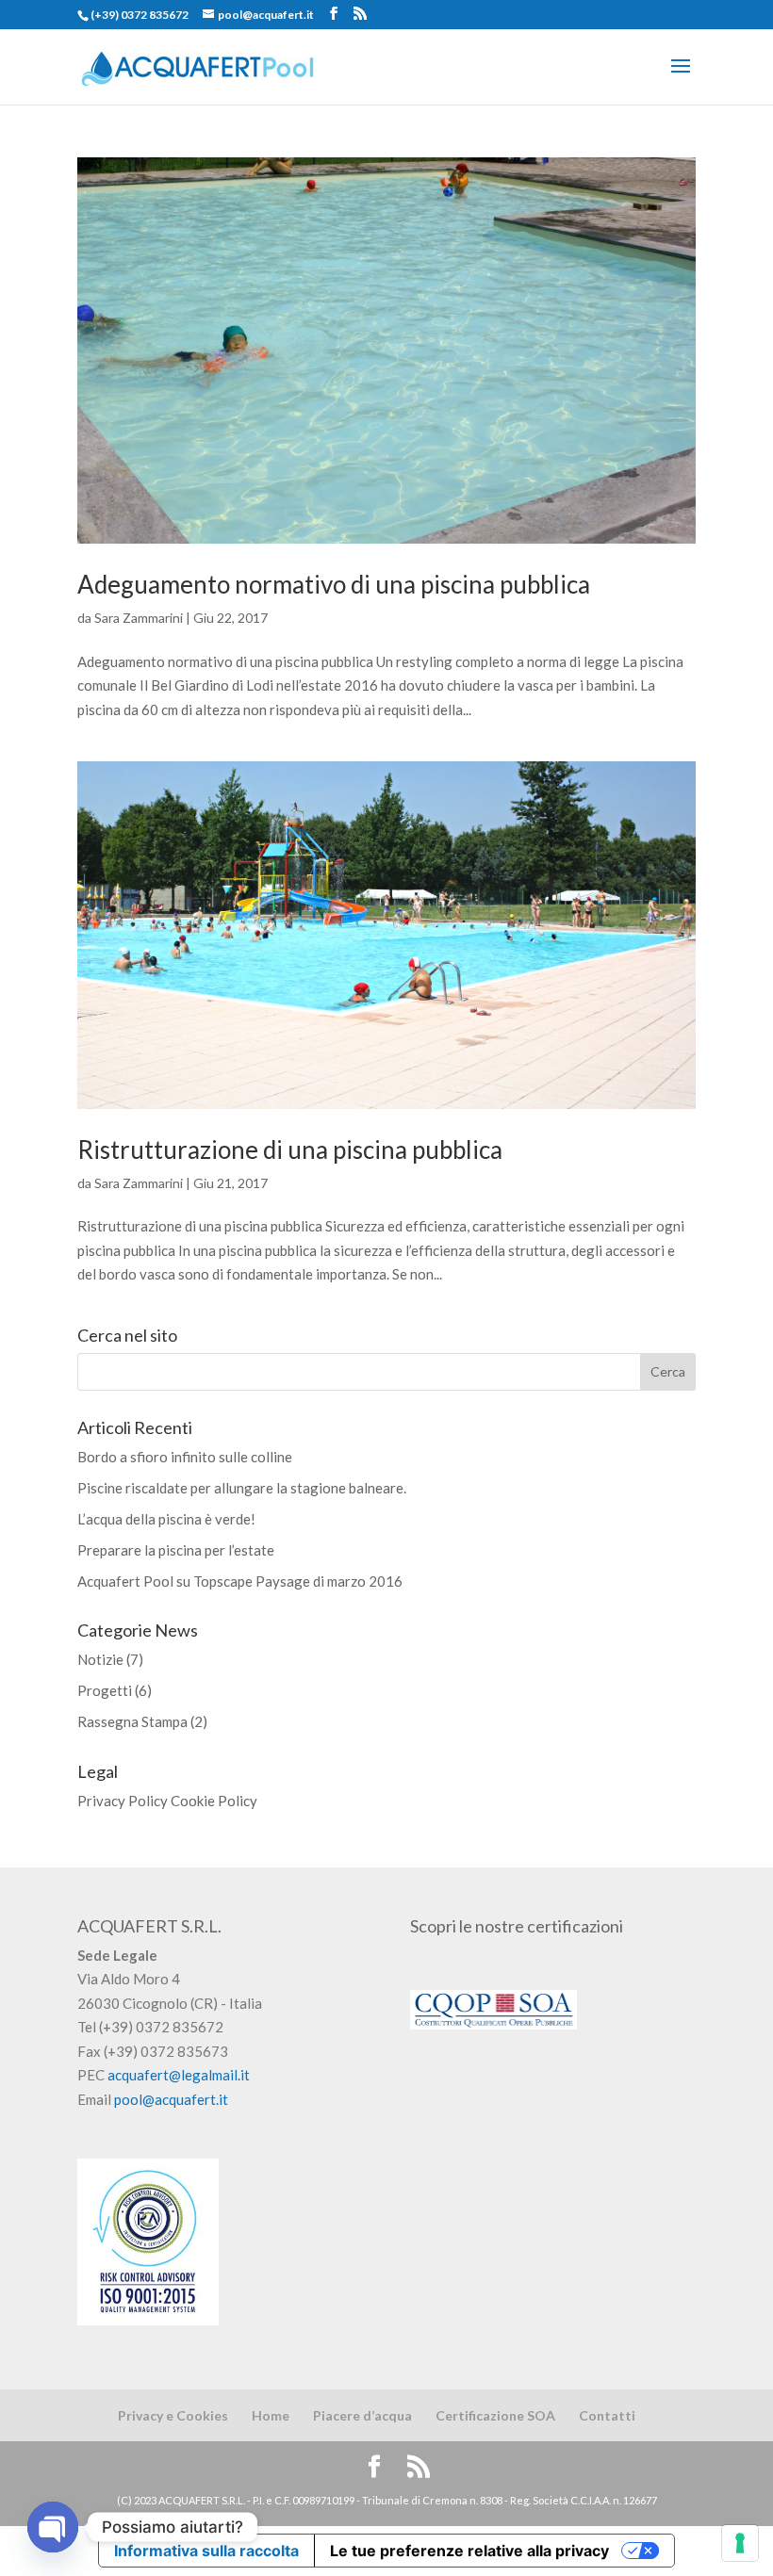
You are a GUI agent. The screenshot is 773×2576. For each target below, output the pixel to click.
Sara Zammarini (139, 618)
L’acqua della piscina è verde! (166, 1519)
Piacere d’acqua (362, 2415)
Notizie (100, 1659)
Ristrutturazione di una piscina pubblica (290, 1149)
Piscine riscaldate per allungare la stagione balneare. (242, 1488)
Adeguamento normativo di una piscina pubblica (334, 584)
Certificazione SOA (495, 2415)
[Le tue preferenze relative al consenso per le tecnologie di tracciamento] (740, 2543)
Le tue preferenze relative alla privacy (469, 2551)
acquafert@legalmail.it (179, 2075)
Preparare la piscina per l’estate (176, 1550)
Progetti (105, 1690)
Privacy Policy (123, 1801)
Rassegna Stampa (132, 1721)
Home (271, 2415)
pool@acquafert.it (171, 2099)
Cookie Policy (214, 1801)
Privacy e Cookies (173, 2415)
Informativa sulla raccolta (206, 2551)
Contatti (607, 2415)
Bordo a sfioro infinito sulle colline (185, 1457)
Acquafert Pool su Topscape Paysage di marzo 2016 (240, 1581)
